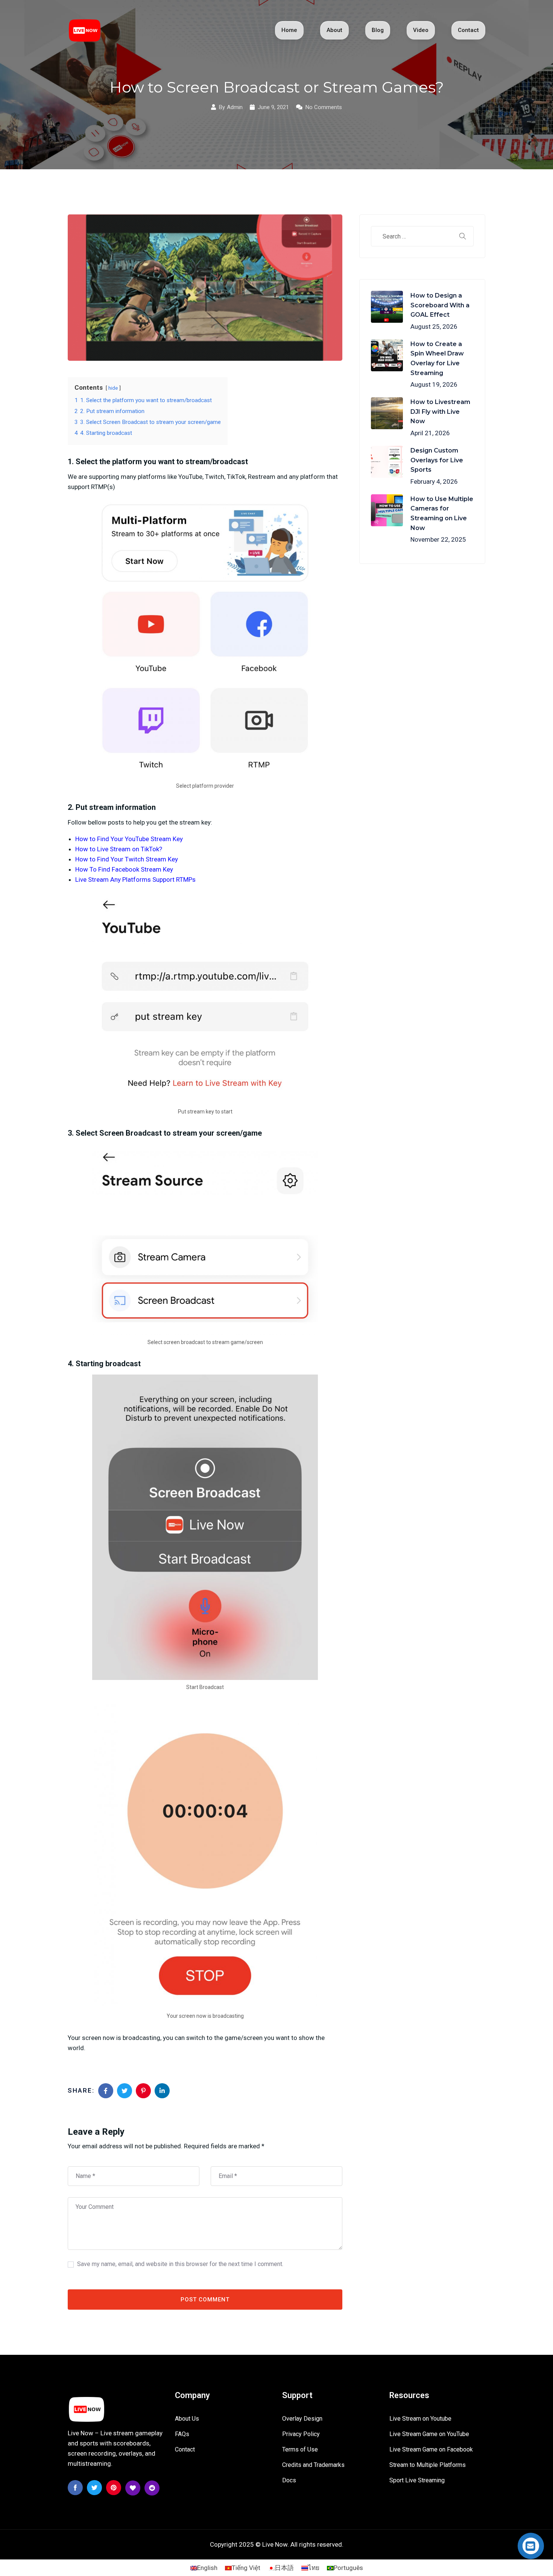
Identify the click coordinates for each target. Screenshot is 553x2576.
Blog (378, 30)
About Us (187, 2419)
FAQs (182, 2434)
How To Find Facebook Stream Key (124, 869)
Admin (235, 107)
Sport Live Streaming (417, 2480)
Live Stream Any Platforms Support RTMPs (135, 879)
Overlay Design (302, 2419)
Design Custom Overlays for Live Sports (437, 460)
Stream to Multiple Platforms (428, 2465)
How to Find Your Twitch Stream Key (127, 859)
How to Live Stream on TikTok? (119, 849)
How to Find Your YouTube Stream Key (129, 839)
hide (113, 388)
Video (421, 30)
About (334, 30)
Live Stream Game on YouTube (429, 2434)
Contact (468, 30)
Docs (289, 2480)
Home (289, 30)
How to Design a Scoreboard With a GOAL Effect (440, 305)
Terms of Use (300, 2449)
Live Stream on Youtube (420, 2419)
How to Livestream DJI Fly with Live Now (440, 412)
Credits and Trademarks (313, 2465)
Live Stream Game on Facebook (431, 2449)
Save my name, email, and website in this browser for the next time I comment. (180, 2264)
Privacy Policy (301, 2434)
